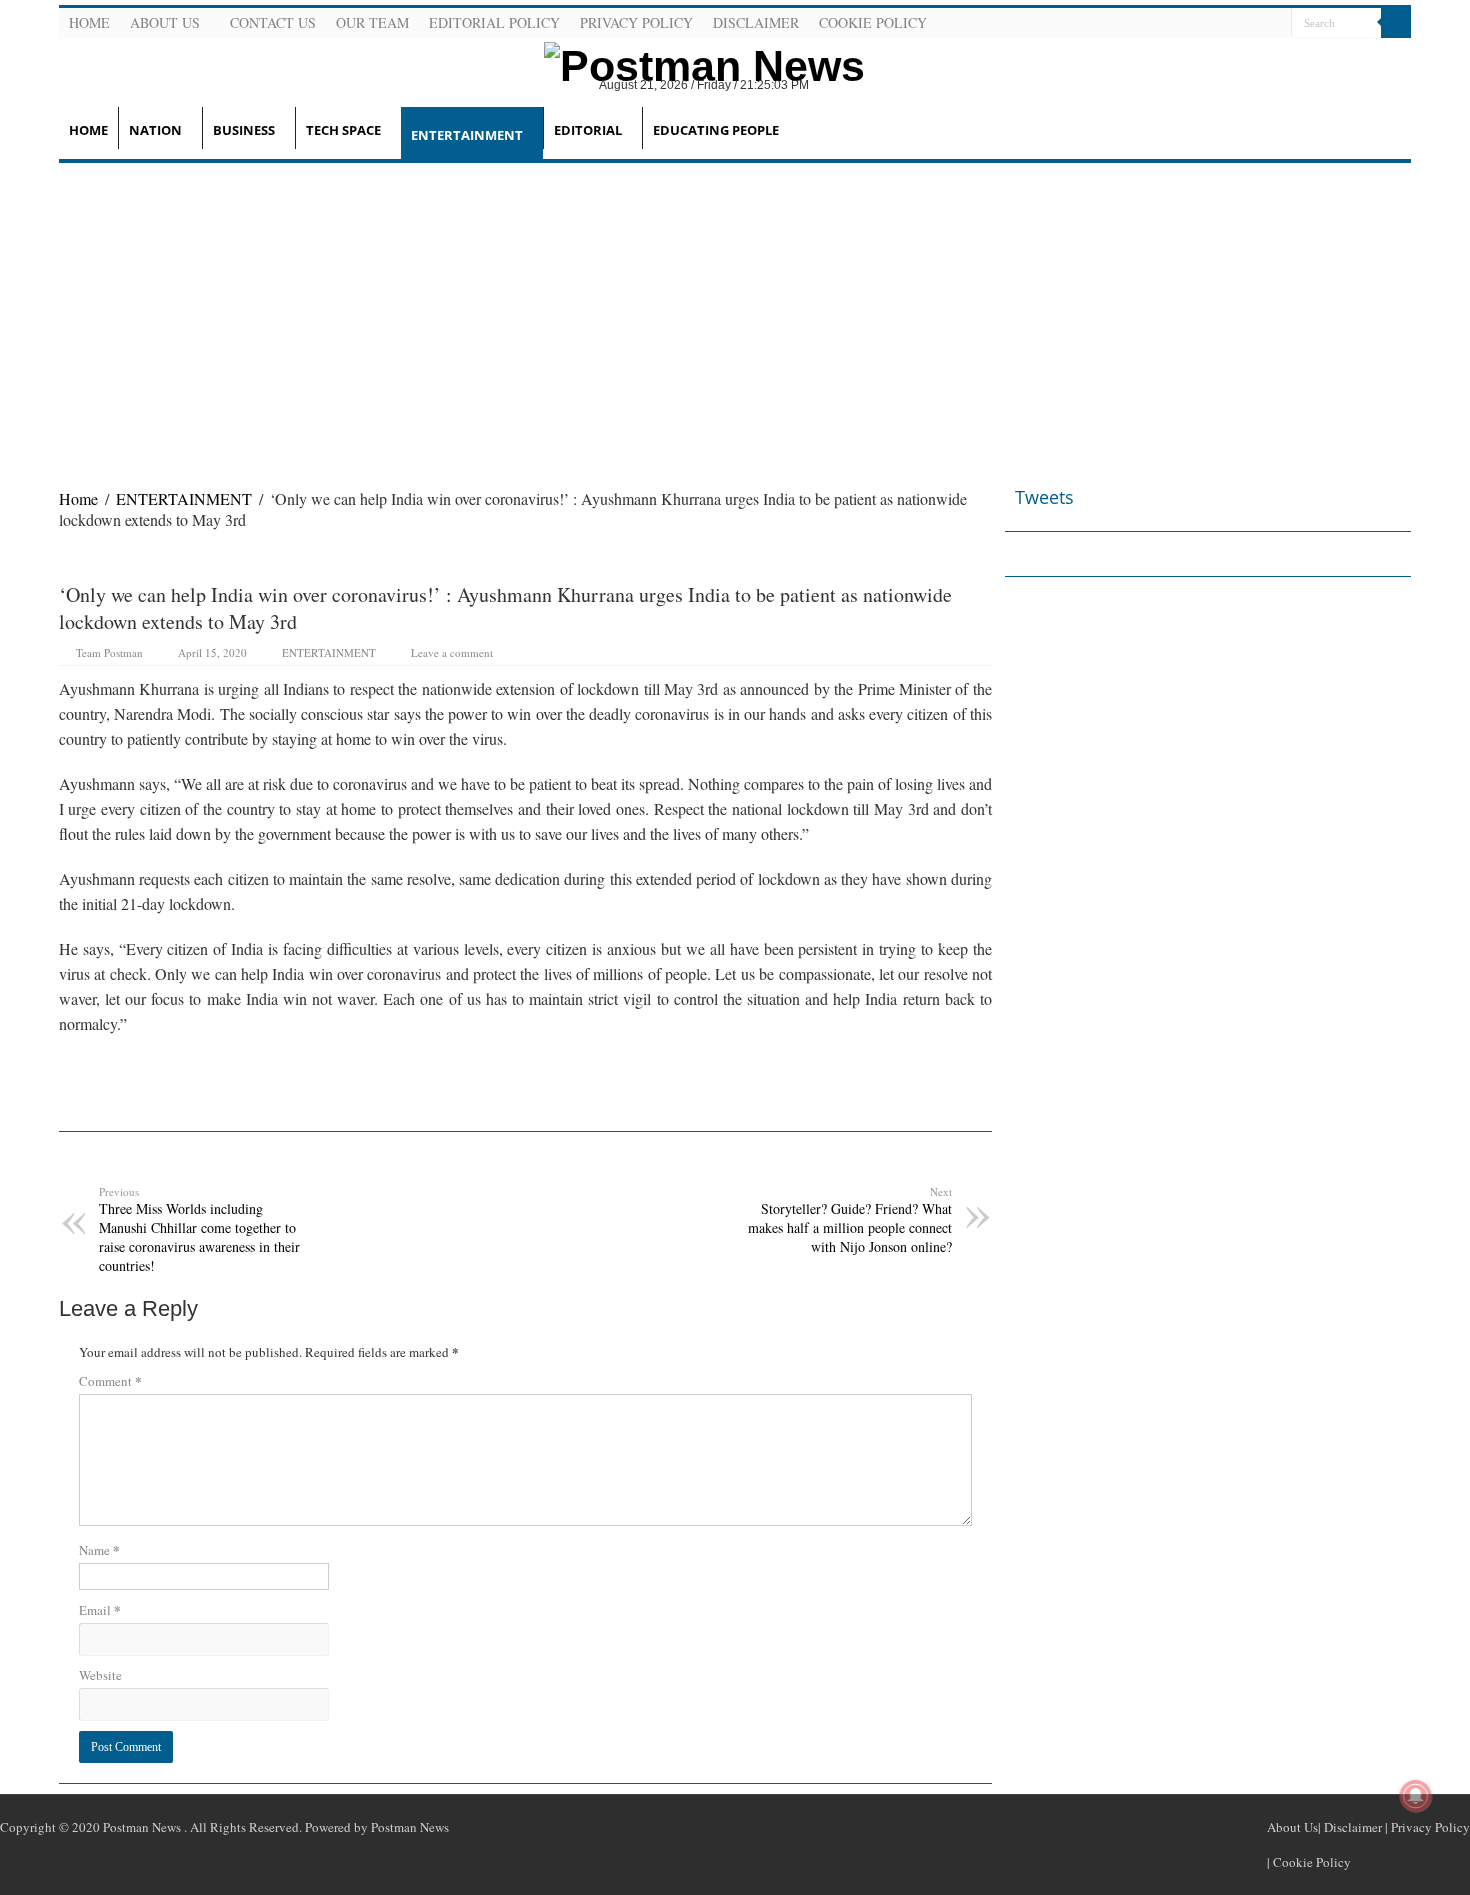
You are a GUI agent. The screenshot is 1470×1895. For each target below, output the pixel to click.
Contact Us (273, 22)
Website (100, 1675)
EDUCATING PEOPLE (716, 130)
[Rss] (1178, 24)
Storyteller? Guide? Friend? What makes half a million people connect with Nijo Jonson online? (850, 1220)
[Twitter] (1226, 24)
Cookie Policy (873, 22)
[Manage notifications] (1416, 1796)
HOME (88, 130)
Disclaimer (756, 22)
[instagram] (1274, 24)
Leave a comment (452, 652)
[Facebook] (1202, 24)
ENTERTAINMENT (467, 135)
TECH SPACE (343, 130)
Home (89, 22)
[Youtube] (1250, 24)
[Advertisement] (735, 313)
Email (100, 1609)
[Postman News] (689, 63)
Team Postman (109, 652)
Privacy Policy (636, 22)
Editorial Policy (494, 22)
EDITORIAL (588, 130)
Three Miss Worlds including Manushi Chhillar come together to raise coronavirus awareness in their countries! (199, 1229)
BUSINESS (244, 130)
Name (99, 1549)
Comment (110, 1380)
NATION (155, 130)
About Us (165, 22)
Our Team (372, 22)
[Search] (1396, 23)
